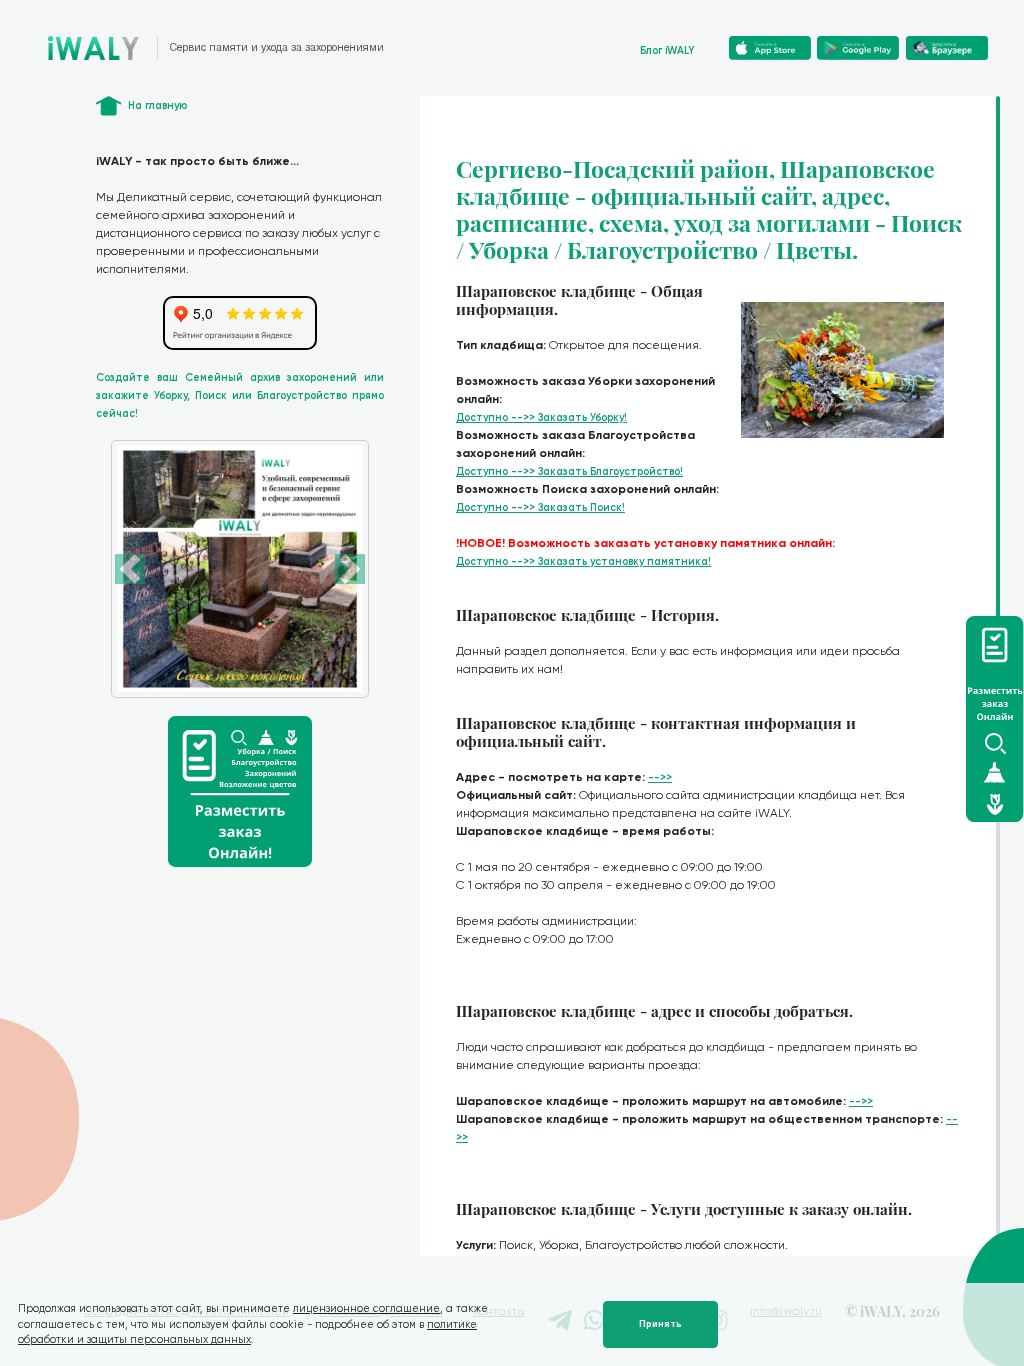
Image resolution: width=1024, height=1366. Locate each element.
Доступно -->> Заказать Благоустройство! (569, 471)
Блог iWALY (667, 50)
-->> (660, 777)
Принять (660, 1324)
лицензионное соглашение (366, 1308)
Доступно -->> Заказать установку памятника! (583, 561)
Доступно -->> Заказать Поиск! (540, 507)
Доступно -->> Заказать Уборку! (541, 417)
